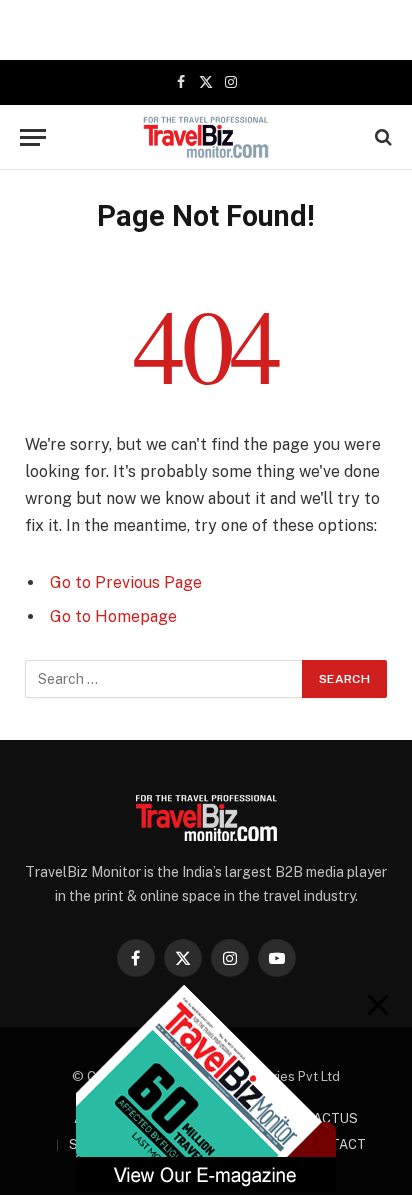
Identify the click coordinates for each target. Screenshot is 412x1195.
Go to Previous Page (126, 582)
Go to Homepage (113, 616)
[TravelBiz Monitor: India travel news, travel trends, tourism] (206, 137)
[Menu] (33, 137)
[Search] (381, 137)
